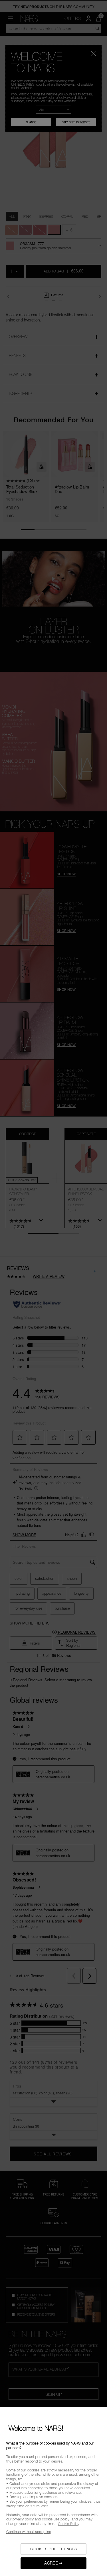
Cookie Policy (69, 2524)
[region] (53, 2491)
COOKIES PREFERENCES (53, 2549)
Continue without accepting (29, 2532)
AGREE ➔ (53, 2563)
